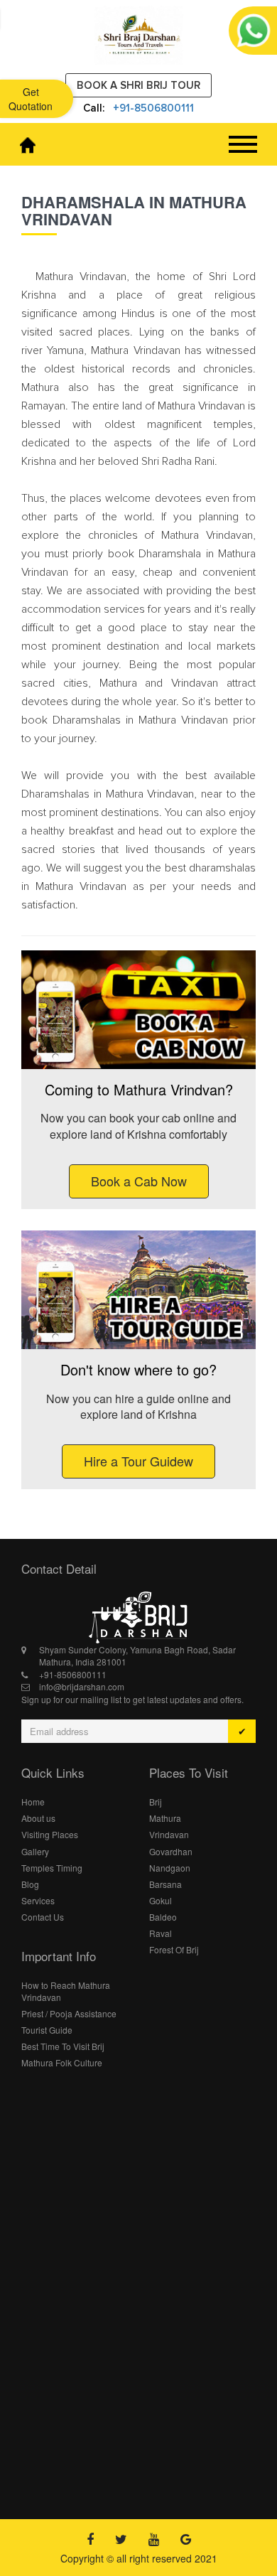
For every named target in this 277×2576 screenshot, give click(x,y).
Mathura (165, 1818)
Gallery (35, 1851)
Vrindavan (169, 1834)
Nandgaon (170, 1868)
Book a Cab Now (139, 1181)
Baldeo (163, 1917)
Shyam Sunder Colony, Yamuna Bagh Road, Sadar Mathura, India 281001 (137, 1655)
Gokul (161, 1900)
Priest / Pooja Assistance (69, 2013)
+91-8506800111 (153, 108)
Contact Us (43, 1917)
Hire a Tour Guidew (138, 1461)
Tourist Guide (47, 2030)
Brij (156, 1802)
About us (38, 1818)
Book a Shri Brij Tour (138, 85)
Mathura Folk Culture (62, 2062)
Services (38, 1900)
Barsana (165, 1884)
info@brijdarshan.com (82, 1686)
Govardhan (171, 1851)
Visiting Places (50, 1834)
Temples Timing (52, 1868)
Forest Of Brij (174, 1949)
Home (33, 1802)
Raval (161, 1933)
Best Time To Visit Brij (63, 2046)
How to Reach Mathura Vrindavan (66, 1991)
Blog (30, 1884)
